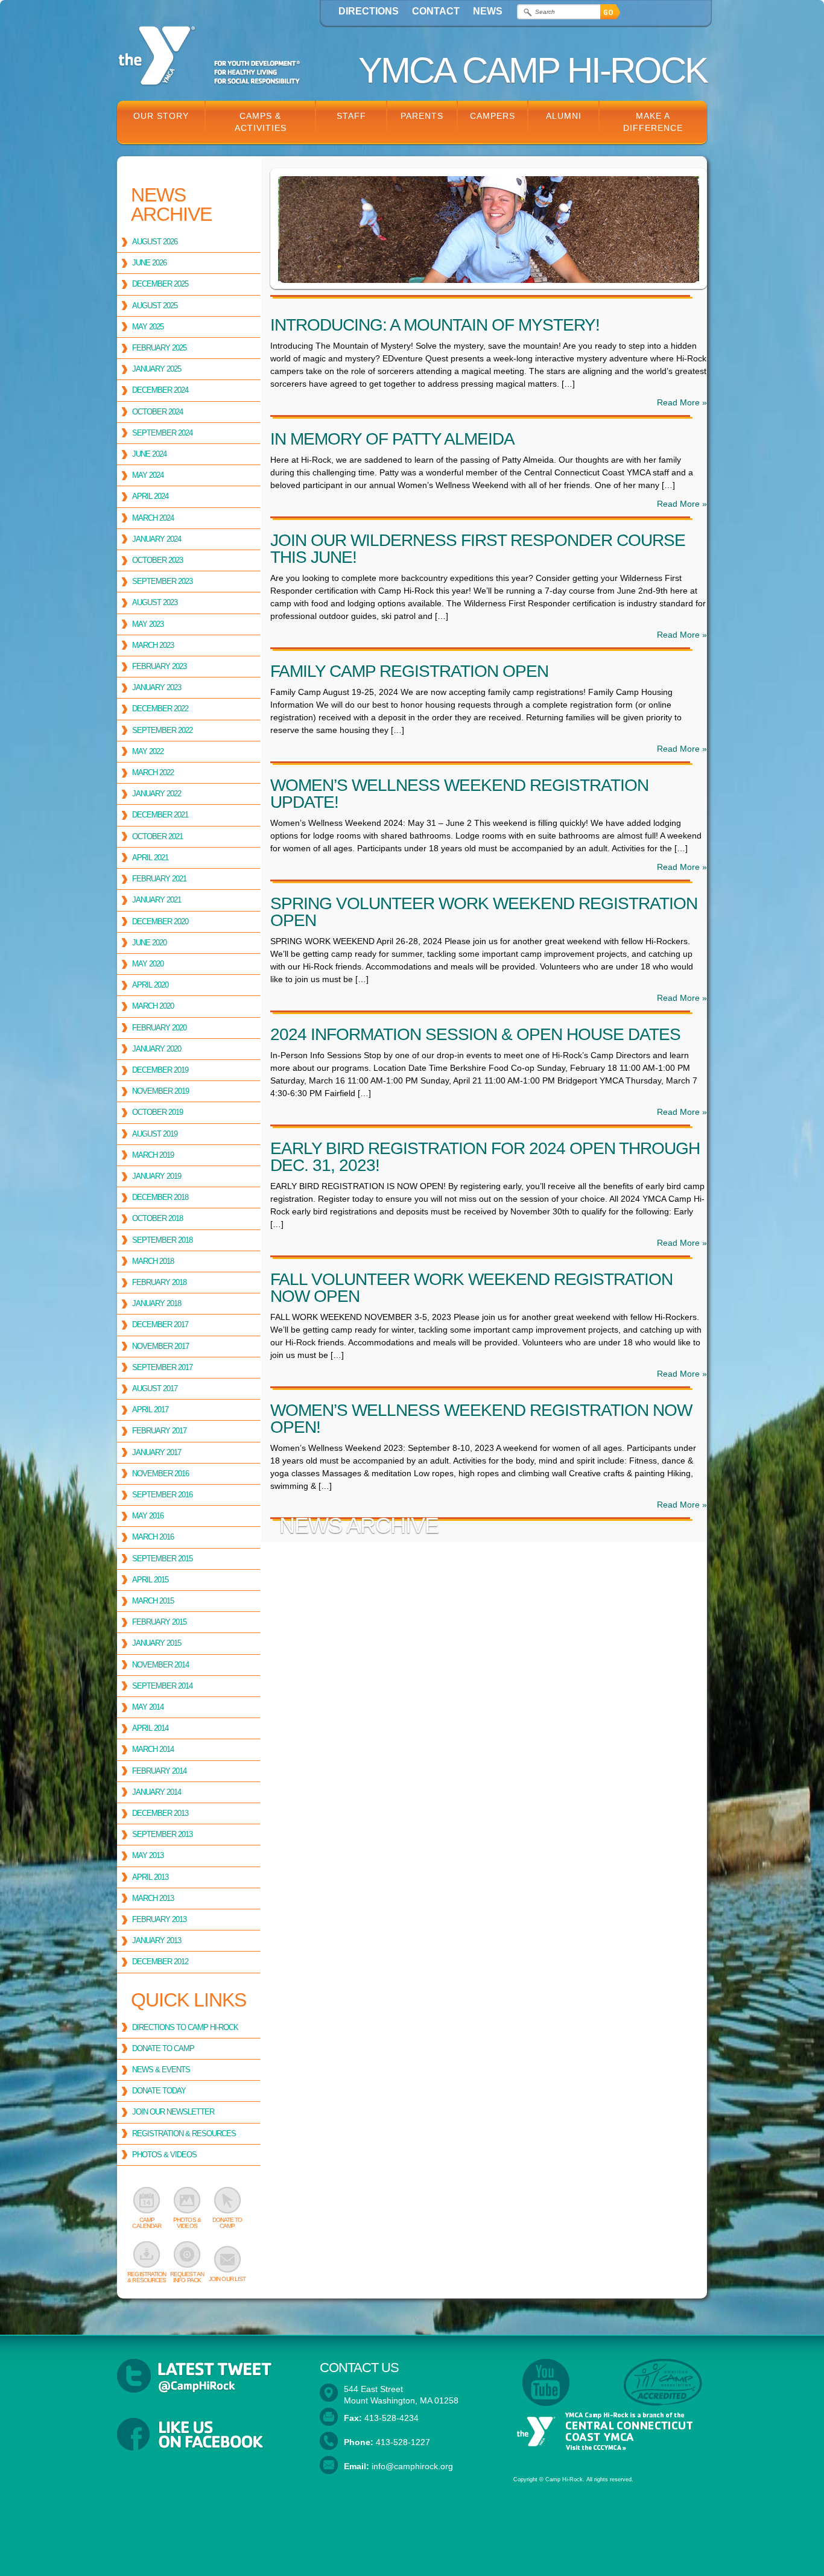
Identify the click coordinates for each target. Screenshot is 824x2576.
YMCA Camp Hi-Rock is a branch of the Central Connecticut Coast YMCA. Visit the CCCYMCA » (603, 2432)
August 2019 (155, 1134)
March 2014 (153, 1749)
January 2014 (157, 1792)
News (488, 11)
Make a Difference (653, 122)
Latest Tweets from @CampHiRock (209, 2376)
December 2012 (160, 1962)
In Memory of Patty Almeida (392, 439)
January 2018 (157, 1303)
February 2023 (159, 666)
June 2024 (149, 454)
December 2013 (160, 1813)
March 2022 (153, 772)
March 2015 (153, 1601)
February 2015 (159, 1622)
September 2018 (162, 1240)
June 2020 (149, 943)
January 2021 (157, 900)
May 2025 (148, 327)
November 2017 (160, 1346)
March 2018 (153, 1261)
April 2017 (150, 1410)
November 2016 (160, 1474)
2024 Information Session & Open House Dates (475, 1034)
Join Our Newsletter (173, 2112)
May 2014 (148, 1707)
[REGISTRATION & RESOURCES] (147, 2254)
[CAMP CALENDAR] (147, 2200)
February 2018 (159, 1282)
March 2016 (153, 1537)
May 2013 (148, 1855)
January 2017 (157, 1452)
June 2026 (149, 263)
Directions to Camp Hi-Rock (185, 2027)
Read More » (682, 402)
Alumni (564, 116)
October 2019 (157, 1112)
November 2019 (160, 1091)
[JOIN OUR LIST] (227, 2259)
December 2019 (160, 1070)
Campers (493, 116)
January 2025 (157, 369)
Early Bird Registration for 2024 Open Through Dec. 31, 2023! (485, 1157)
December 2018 (160, 1197)
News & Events (161, 2070)
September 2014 (162, 1686)
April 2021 (150, 858)
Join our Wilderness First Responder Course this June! (478, 549)
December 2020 (160, 922)
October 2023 (157, 560)
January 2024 (157, 539)
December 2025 (160, 284)
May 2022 (148, 751)
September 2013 (162, 1834)
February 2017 (159, 1431)
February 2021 (159, 879)
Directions (369, 11)
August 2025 (155, 306)
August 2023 (155, 602)
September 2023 (162, 581)
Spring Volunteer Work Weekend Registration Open (484, 912)
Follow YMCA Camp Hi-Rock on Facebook (209, 2435)
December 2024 (160, 390)
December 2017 (160, 1324)
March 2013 (153, 1898)
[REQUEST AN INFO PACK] (187, 2254)
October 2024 (157, 412)
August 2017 (155, 1388)
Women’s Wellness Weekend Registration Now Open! (481, 1419)
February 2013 (159, 1919)
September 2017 (162, 1367)
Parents (422, 116)
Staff (351, 116)
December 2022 (160, 709)
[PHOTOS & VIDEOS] (187, 2200)
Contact (436, 11)
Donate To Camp (163, 2048)
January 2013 (157, 1940)
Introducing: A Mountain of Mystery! (435, 325)
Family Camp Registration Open (409, 671)
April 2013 (150, 1877)
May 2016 (148, 1516)
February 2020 (159, 1028)
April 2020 (150, 985)
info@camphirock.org (412, 2466)
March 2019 (153, 1155)
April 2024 (150, 496)
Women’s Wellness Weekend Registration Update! (459, 794)
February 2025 (159, 348)
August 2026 (155, 242)
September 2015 (162, 1559)
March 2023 (153, 645)
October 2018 (157, 1218)
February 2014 (159, 1771)
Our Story (161, 116)
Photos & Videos (164, 2155)
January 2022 (157, 794)
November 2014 (160, 1665)
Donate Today (159, 2091)
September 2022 (162, 730)
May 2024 (148, 475)
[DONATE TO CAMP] (227, 2200)
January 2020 (157, 1049)
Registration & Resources (184, 2133)
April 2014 (150, 1728)
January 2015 (157, 1643)
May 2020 (148, 964)
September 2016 (162, 1495)
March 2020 (153, 1006)
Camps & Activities (261, 122)
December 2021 (160, 815)
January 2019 (157, 1176)
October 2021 (157, 836)
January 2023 (157, 687)
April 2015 (150, 1580)
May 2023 (148, 624)
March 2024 (153, 518)
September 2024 (162, 433)
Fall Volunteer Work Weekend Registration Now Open (471, 1288)
